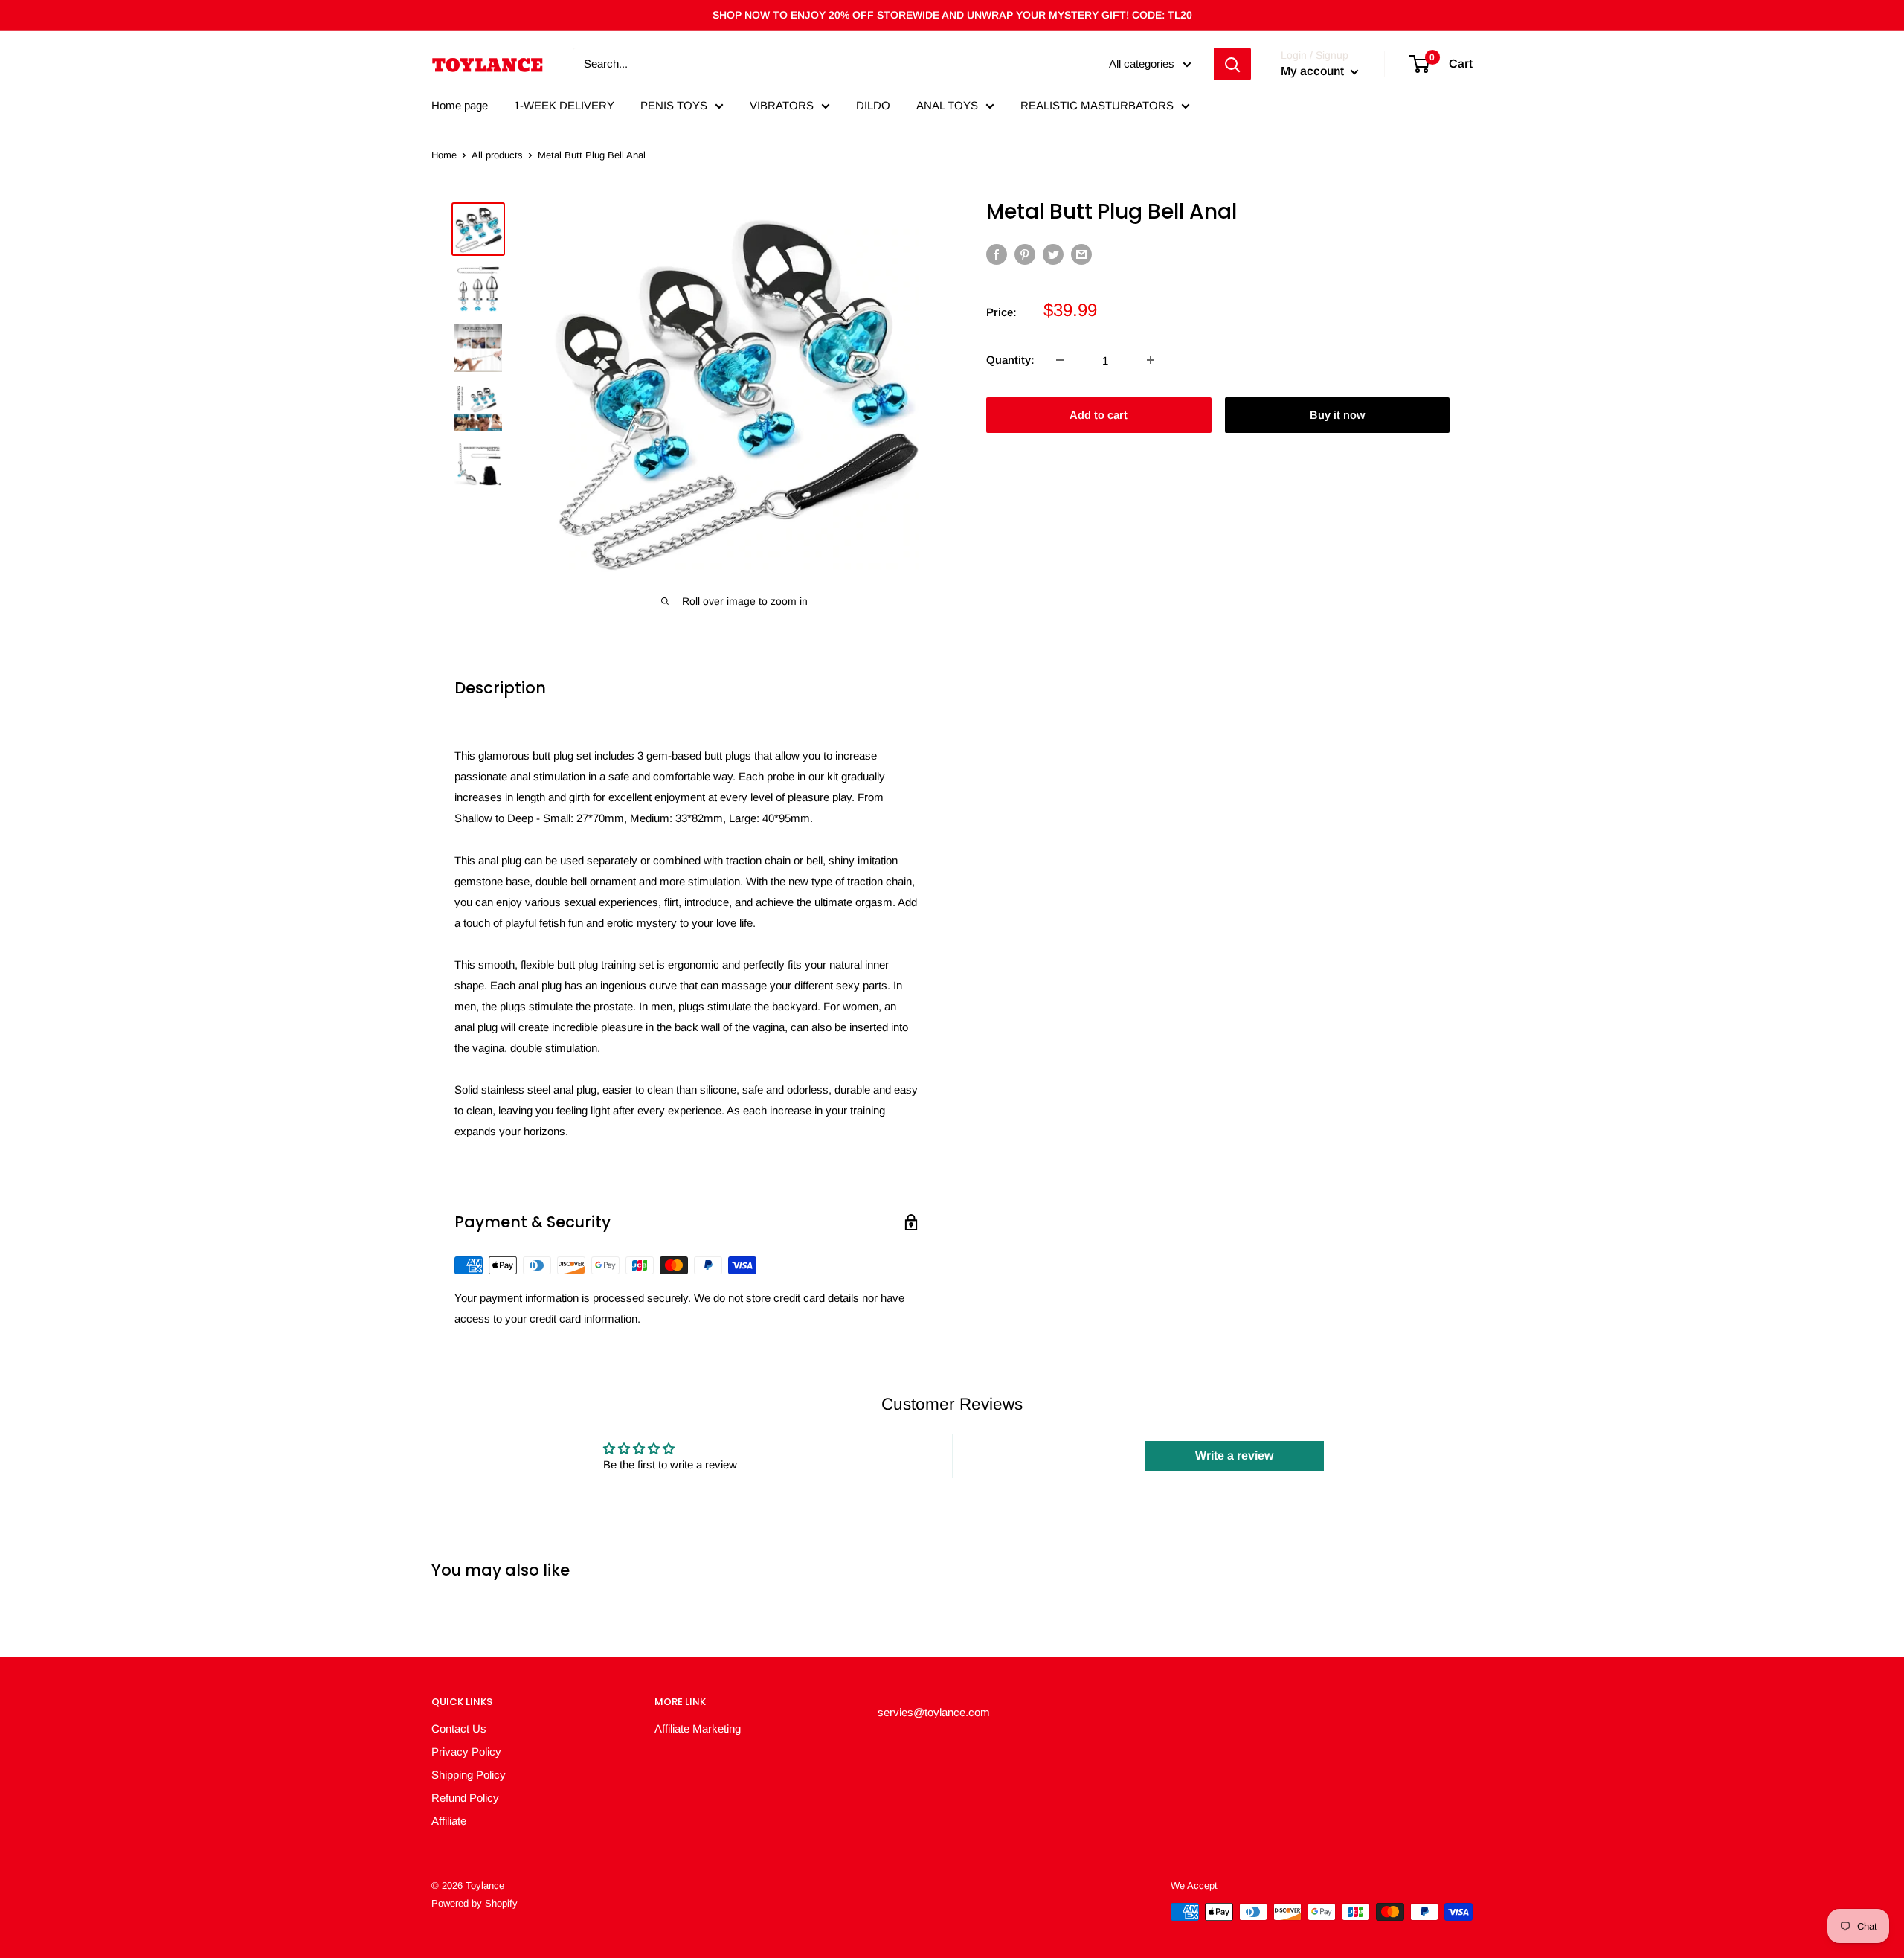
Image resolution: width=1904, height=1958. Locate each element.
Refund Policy (465, 1798)
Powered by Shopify (475, 1903)
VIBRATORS (782, 105)
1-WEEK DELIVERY (564, 105)
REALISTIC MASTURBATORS (1097, 105)
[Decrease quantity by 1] (1060, 360)
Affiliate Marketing (698, 1729)
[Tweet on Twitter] (1053, 254)
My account (1314, 71)
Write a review (1234, 1455)
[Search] (1232, 64)
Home (444, 155)
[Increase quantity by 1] (1151, 360)
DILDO (873, 105)
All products (497, 155)
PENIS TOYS (674, 105)
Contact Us (459, 1729)
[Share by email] (1081, 254)
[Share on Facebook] (997, 254)
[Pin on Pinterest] (1025, 254)
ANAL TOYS (947, 105)
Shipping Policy (469, 1775)
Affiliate (449, 1821)
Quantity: (1010, 360)
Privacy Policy (466, 1752)
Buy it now (1337, 415)
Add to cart (1099, 415)
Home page (460, 105)
